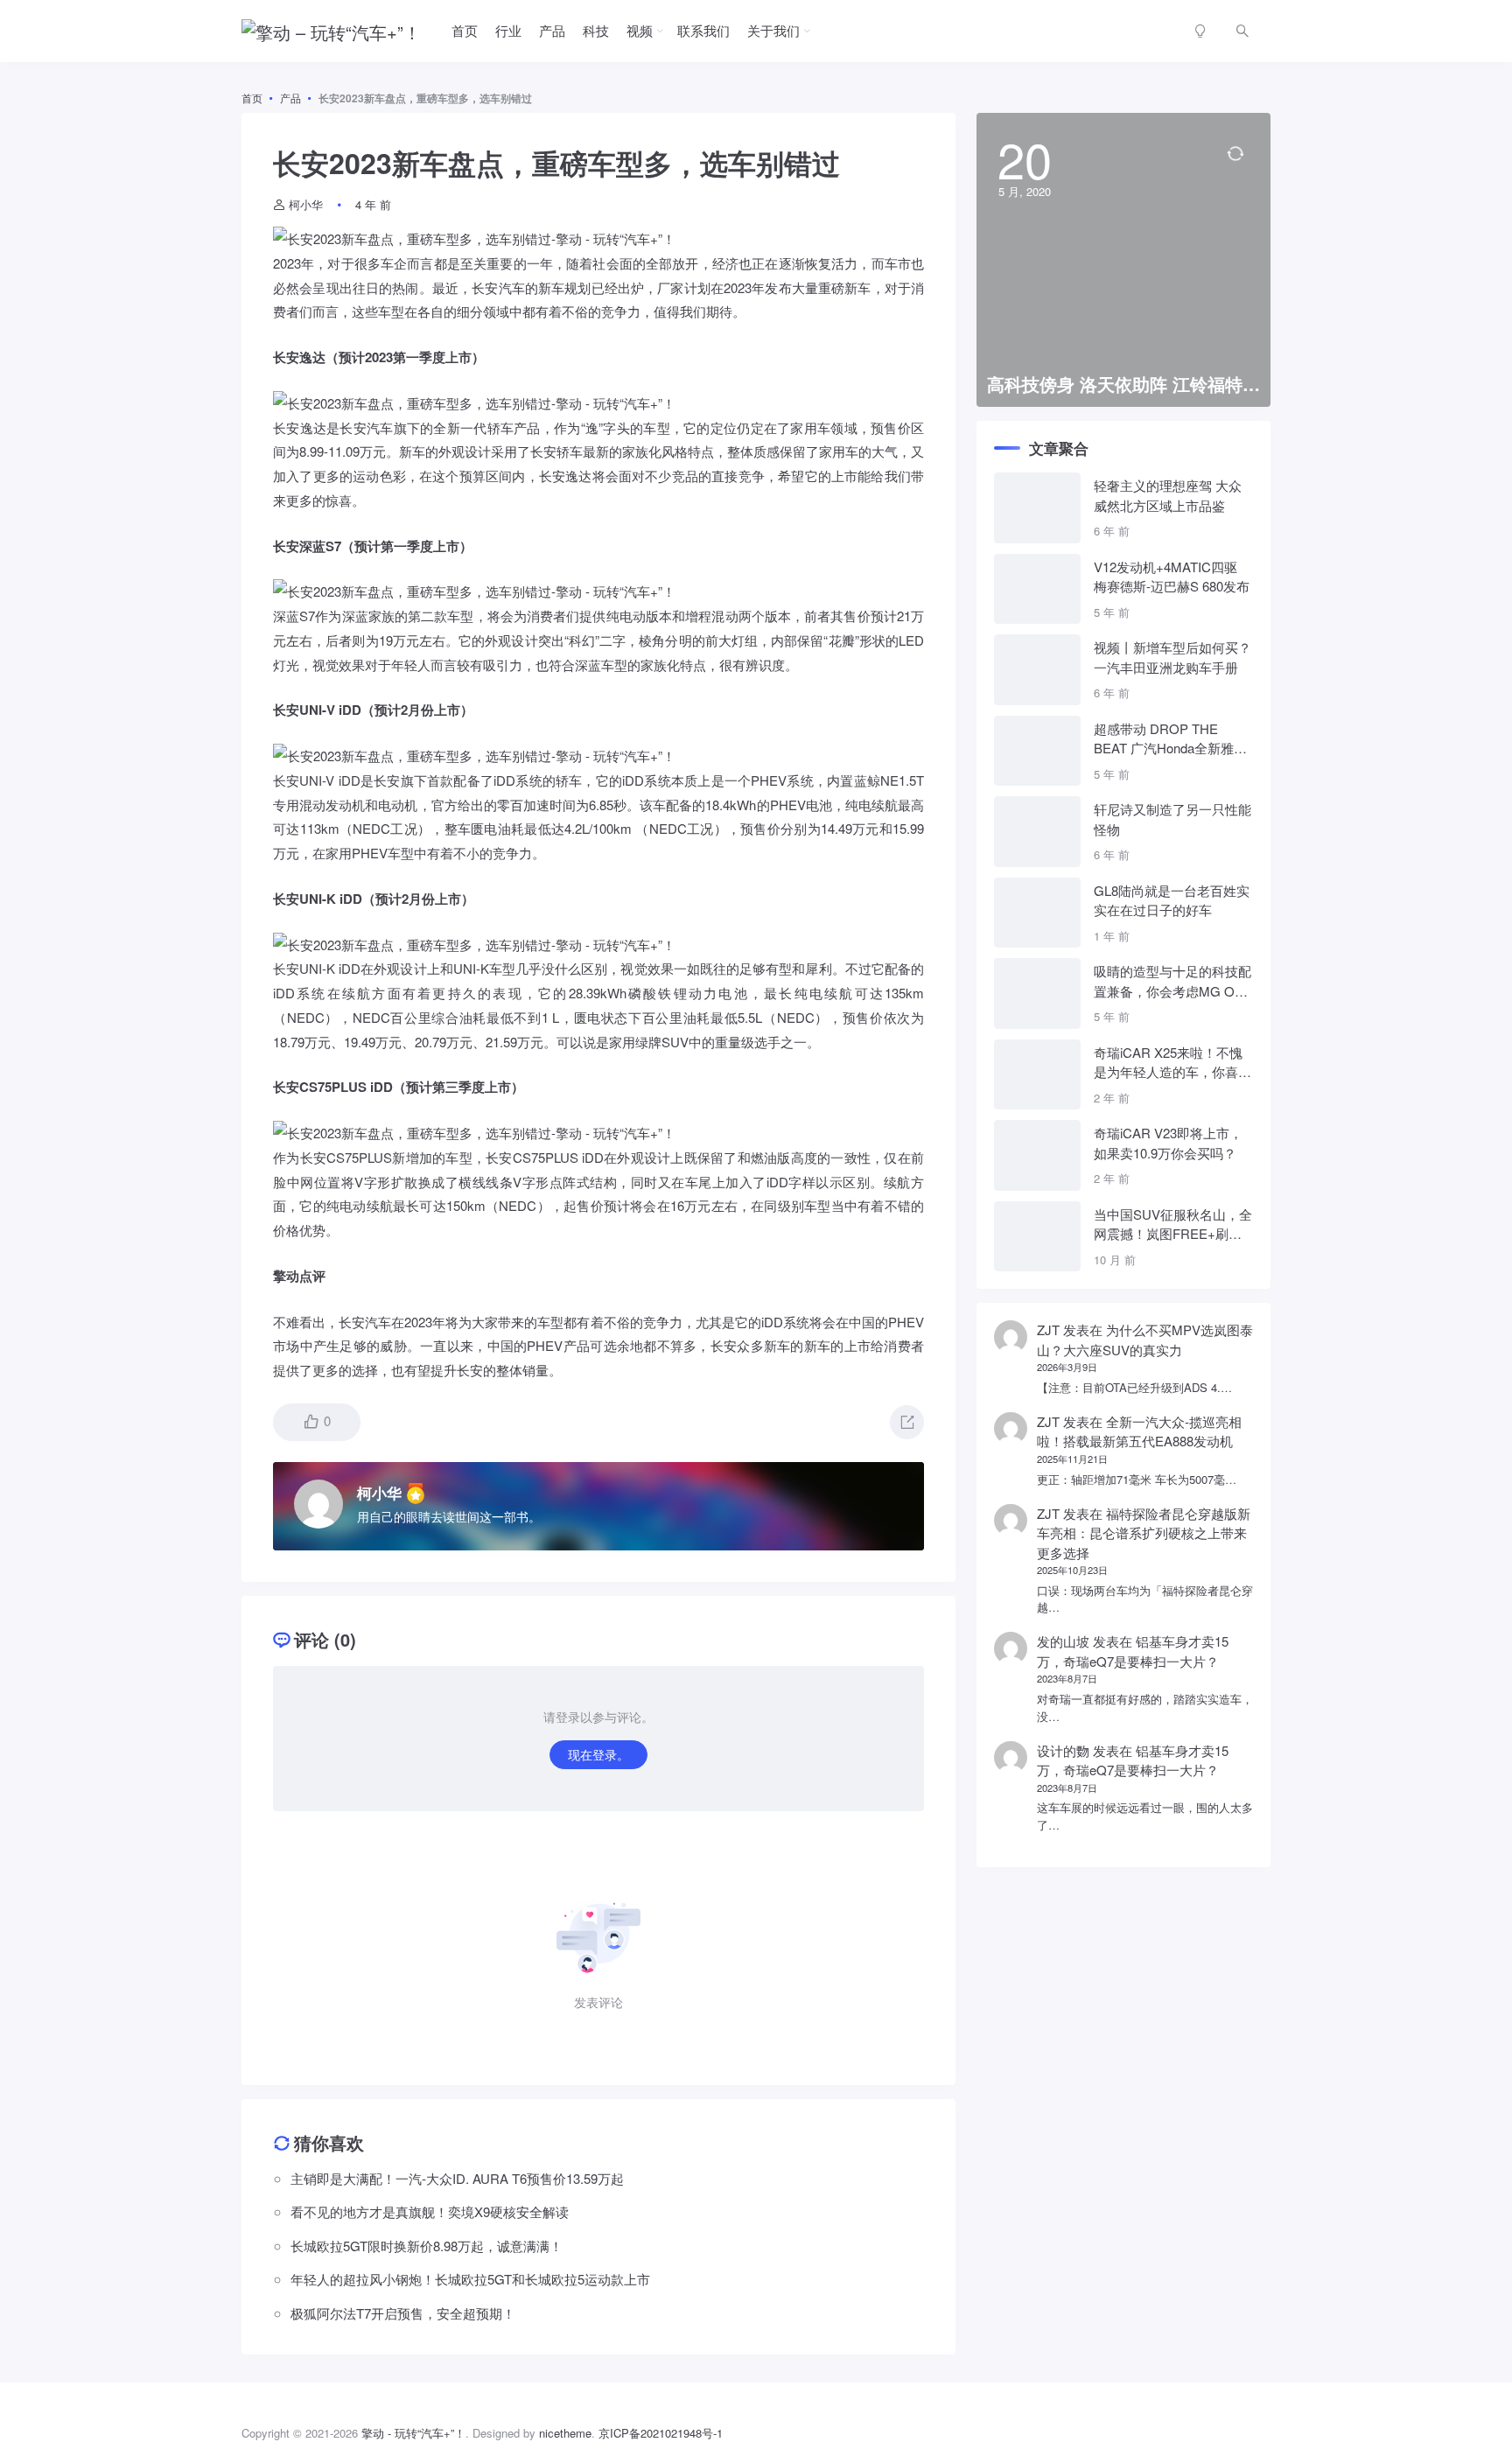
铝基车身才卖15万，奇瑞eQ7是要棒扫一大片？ (1133, 1651)
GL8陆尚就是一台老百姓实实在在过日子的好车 (1172, 900)
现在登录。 (598, 1754)
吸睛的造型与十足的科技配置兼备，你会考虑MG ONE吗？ (1173, 981)
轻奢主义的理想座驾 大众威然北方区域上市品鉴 (1168, 495)
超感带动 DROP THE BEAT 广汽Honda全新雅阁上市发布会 (1170, 739)
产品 (552, 30)
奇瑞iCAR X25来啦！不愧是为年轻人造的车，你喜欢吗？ (1172, 1063)
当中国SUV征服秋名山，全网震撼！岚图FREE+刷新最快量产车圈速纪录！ (1173, 1225)
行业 (508, 30)
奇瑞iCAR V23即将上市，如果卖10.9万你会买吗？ (1168, 1143)
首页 (465, 30)
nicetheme (565, 2433)
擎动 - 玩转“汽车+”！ (413, 2433)
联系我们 (703, 30)
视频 (640, 30)
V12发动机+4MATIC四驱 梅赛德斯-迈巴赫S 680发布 (1172, 577)
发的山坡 (1063, 1641)
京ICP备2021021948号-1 (661, 2433)
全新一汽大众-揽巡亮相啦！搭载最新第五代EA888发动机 (1139, 1431)
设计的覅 (1063, 1750)
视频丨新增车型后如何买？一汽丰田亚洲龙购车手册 (1172, 657)
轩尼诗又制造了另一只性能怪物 (1172, 819)
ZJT (1048, 1329)
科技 (596, 30)
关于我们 (773, 30)
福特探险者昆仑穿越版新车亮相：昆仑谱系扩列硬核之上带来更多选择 (1144, 1533)
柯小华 (306, 204)
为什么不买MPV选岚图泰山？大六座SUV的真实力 (1145, 1340)
